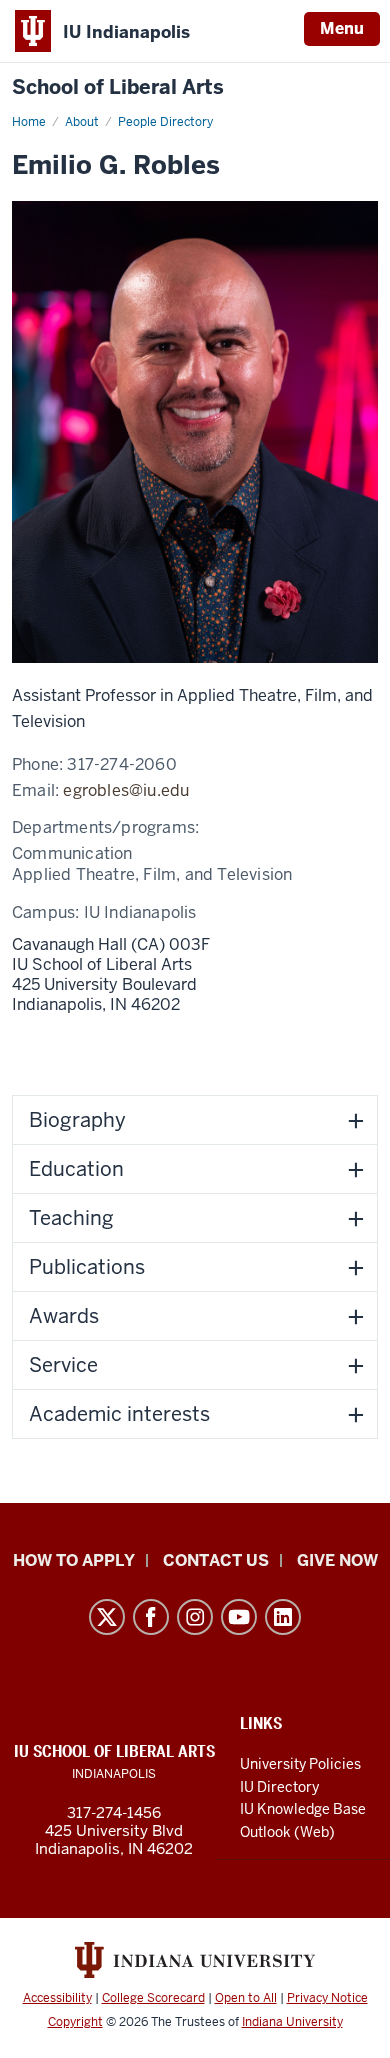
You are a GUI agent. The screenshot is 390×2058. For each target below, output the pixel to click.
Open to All (246, 1998)
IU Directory (279, 1787)
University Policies (300, 1764)
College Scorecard (153, 1998)
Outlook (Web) (287, 1832)
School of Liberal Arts (118, 87)
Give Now (337, 1560)
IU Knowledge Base (303, 1809)
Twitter (107, 1617)
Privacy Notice (327, 1998)
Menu (342, 28)
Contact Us (216, 1560)
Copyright (75, 2022)
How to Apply (74, 1560)
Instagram (195, 1617)
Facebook (151, 1617)
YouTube (239, 1617)
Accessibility (57, 1998)
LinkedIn (283, 1617)
